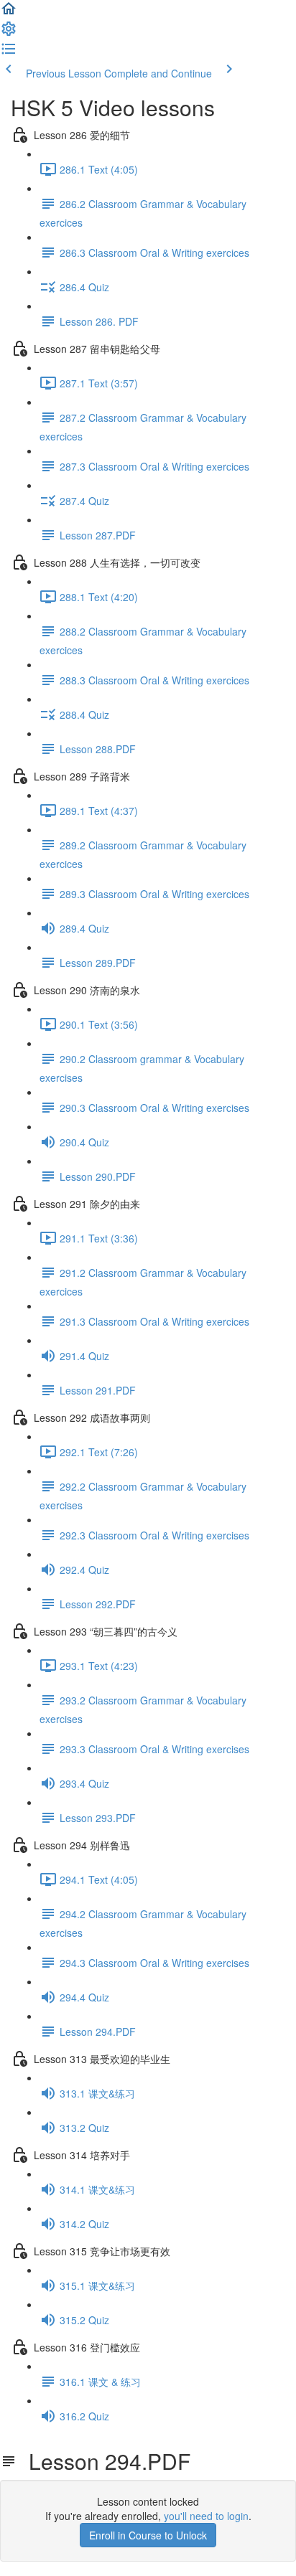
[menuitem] (9, 33)
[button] (9, 13)
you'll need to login (206, 2516)
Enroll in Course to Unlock (148, 2535)
